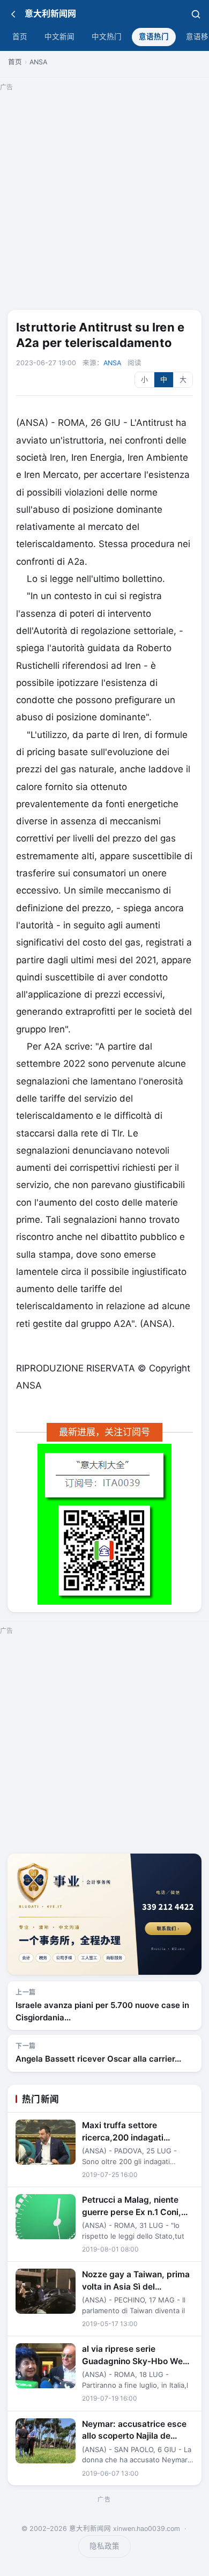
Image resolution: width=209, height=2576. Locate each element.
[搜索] (196, 14)
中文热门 (107, 36)
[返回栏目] (13, 14)
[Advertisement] (104, 199)
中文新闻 (59, 36)
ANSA (38, 62)
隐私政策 (104, 2546)
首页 (20, 36)
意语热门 (154, 36)
